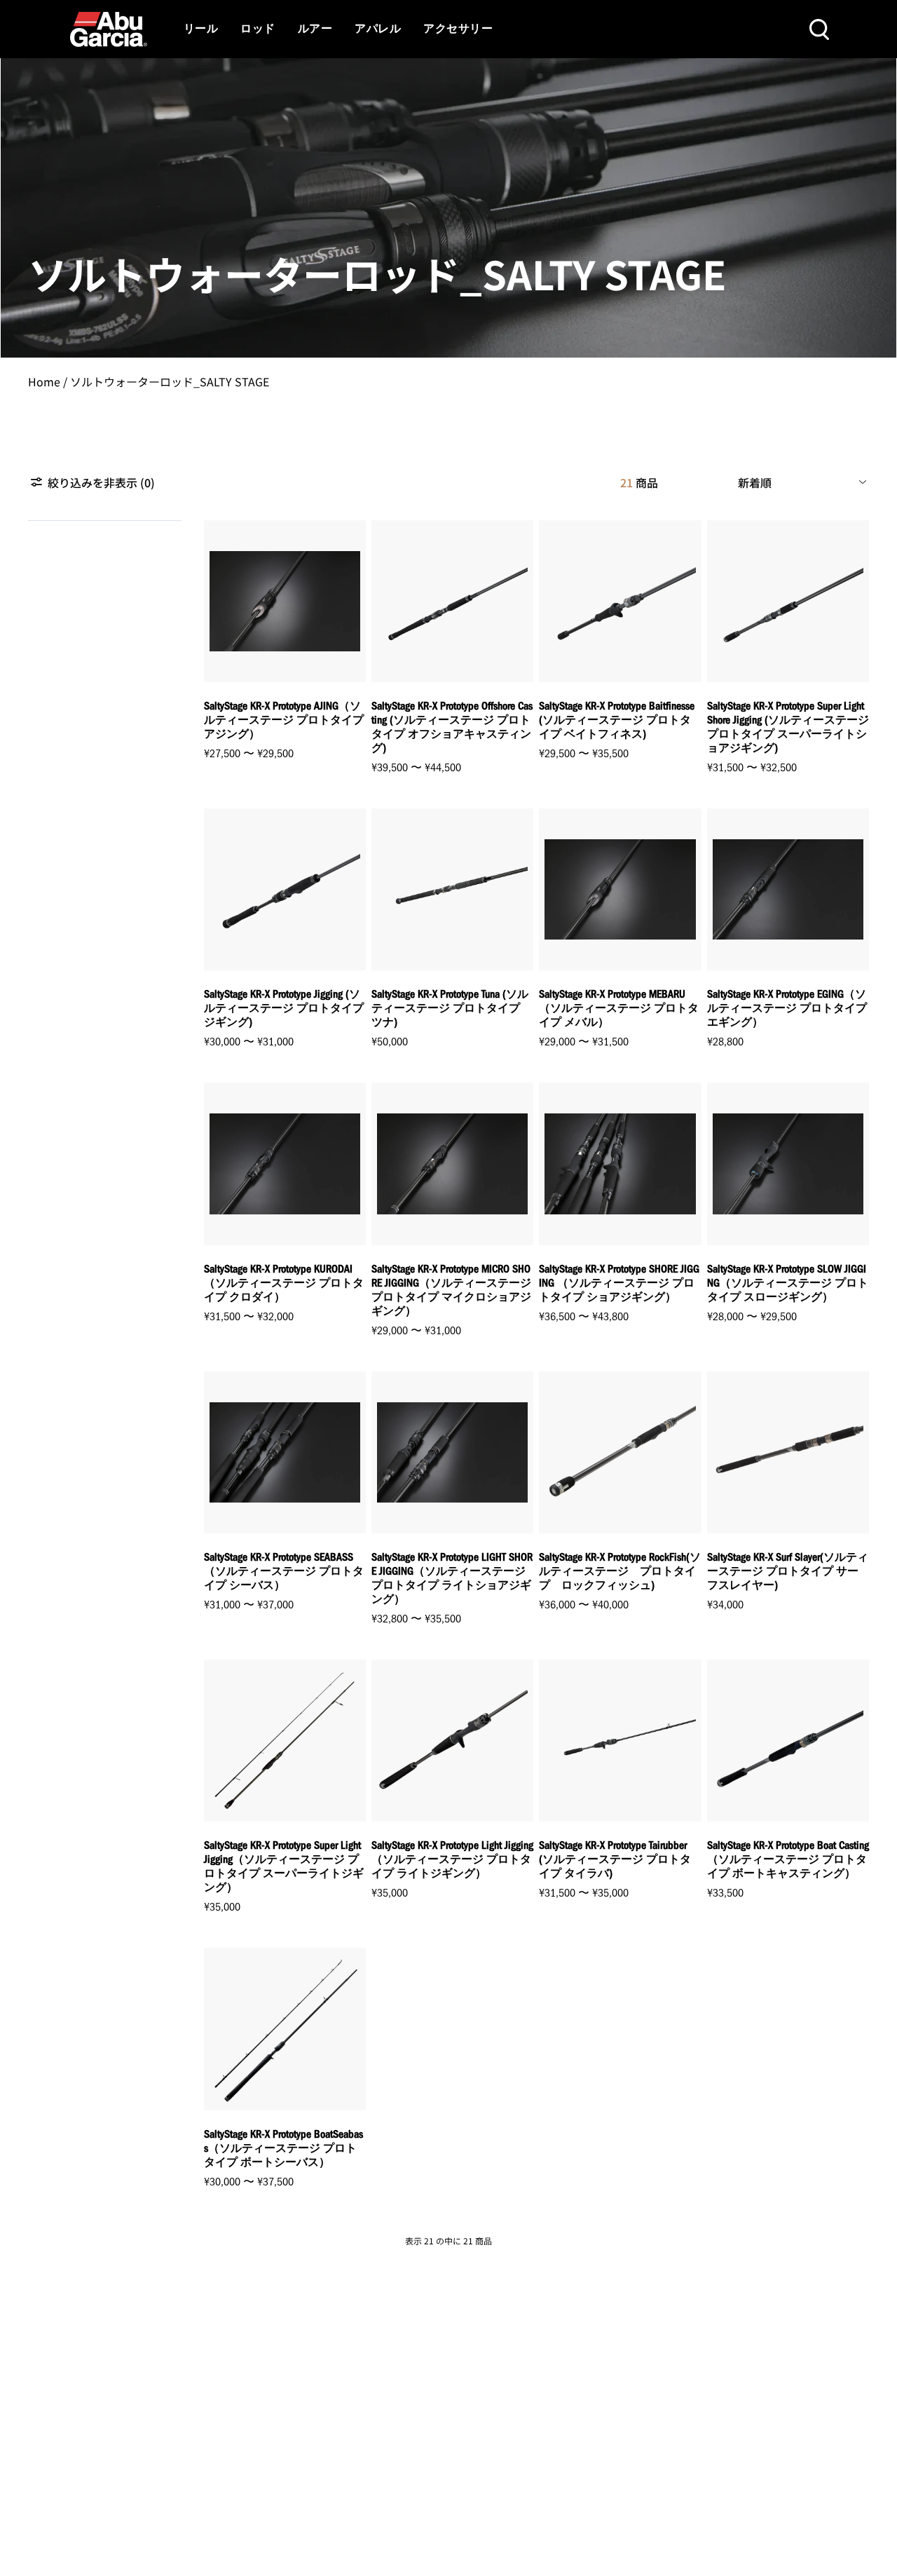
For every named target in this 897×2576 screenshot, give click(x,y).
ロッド (258, 29)
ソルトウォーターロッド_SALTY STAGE (170, 381)
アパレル (378, 29)
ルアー (315, 29)
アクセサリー (458, 29)
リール (201, 29)
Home (44, 381)
